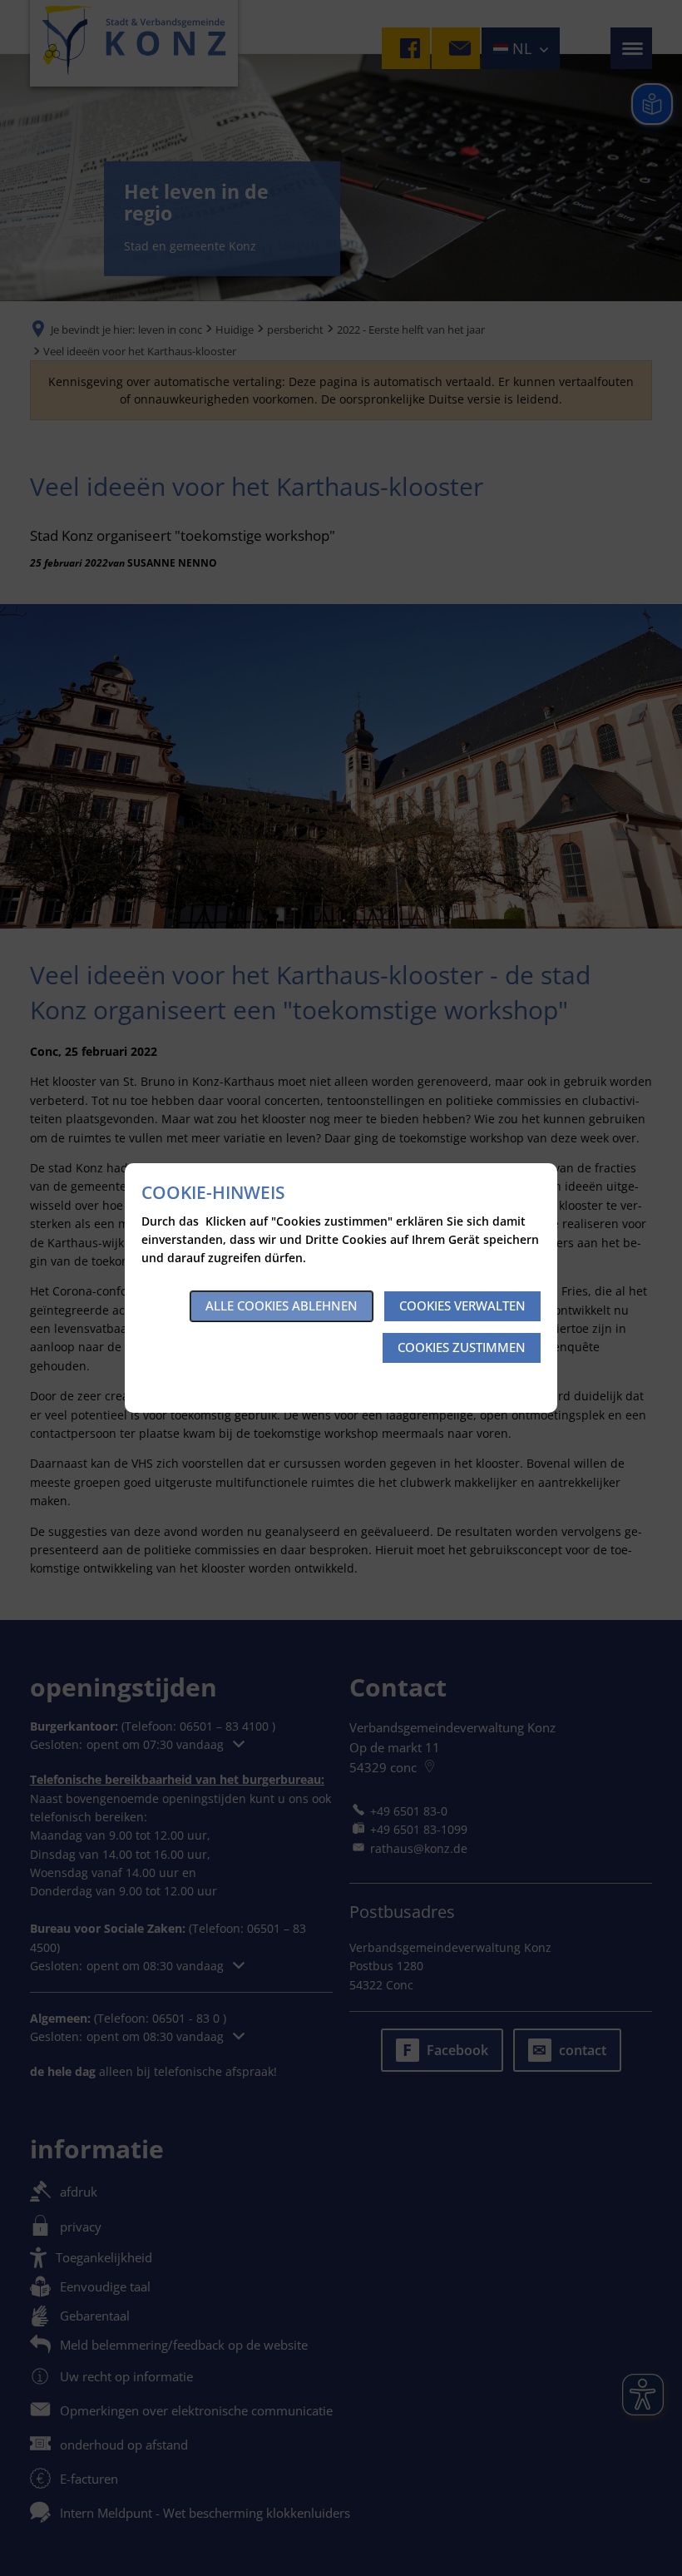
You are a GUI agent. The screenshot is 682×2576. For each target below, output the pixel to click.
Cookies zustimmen (462, 1347)
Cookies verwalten (462, 1305)
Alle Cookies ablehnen (282, 1305)
